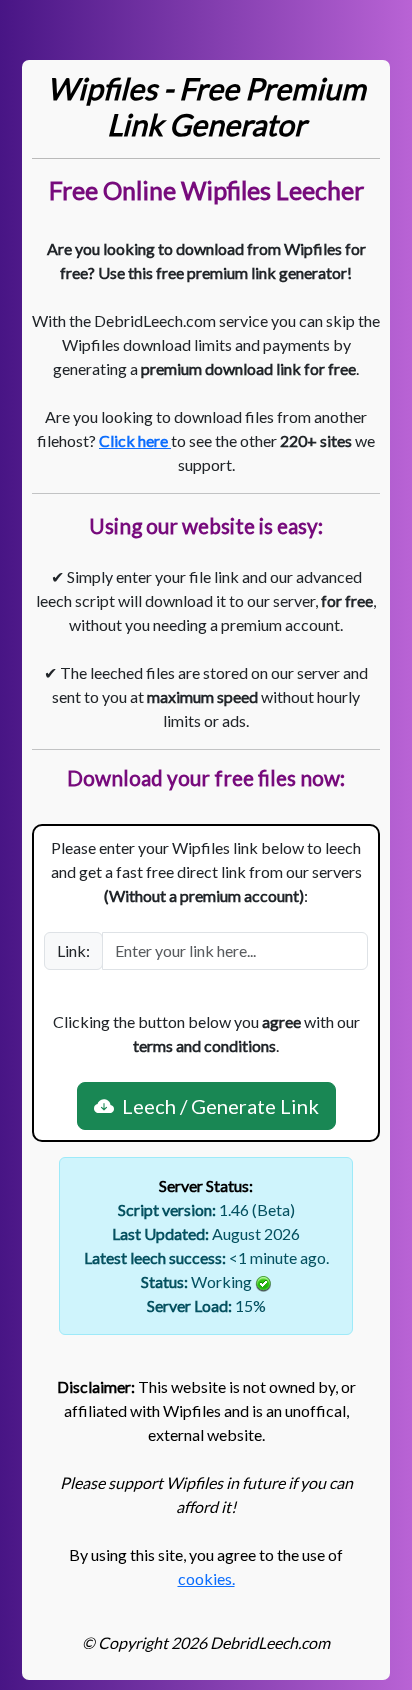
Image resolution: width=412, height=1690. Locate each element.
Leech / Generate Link (216, 1106)
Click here (135, 440)
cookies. (206, 1578)
